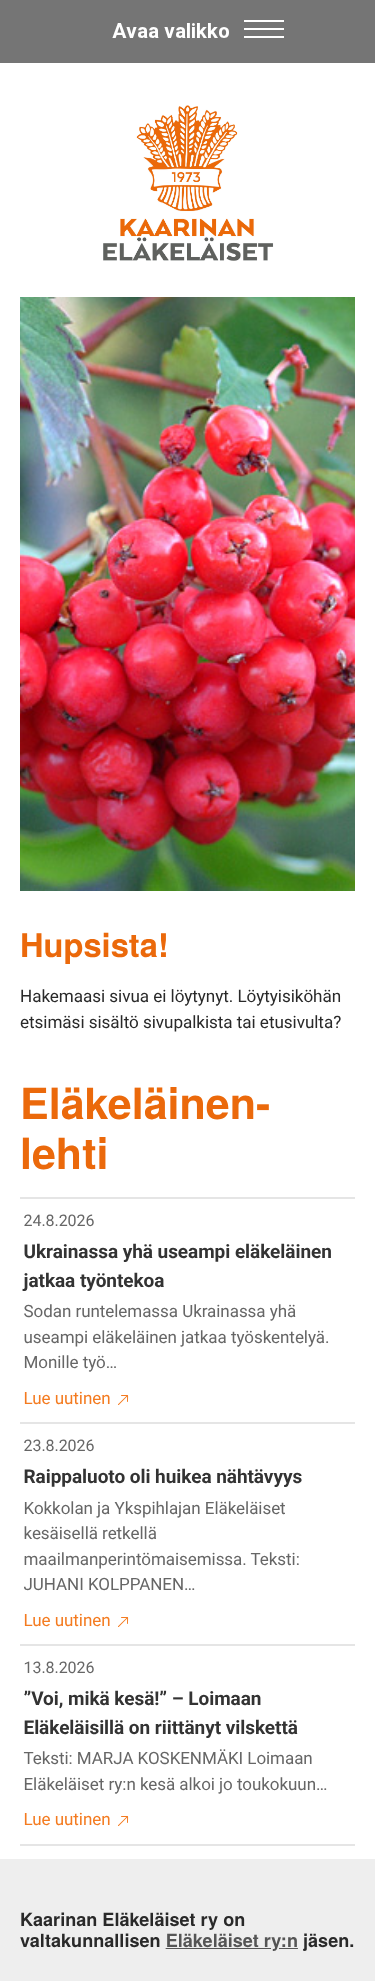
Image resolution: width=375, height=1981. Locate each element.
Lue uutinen (67, 1399)
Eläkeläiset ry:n (232, 1940)
